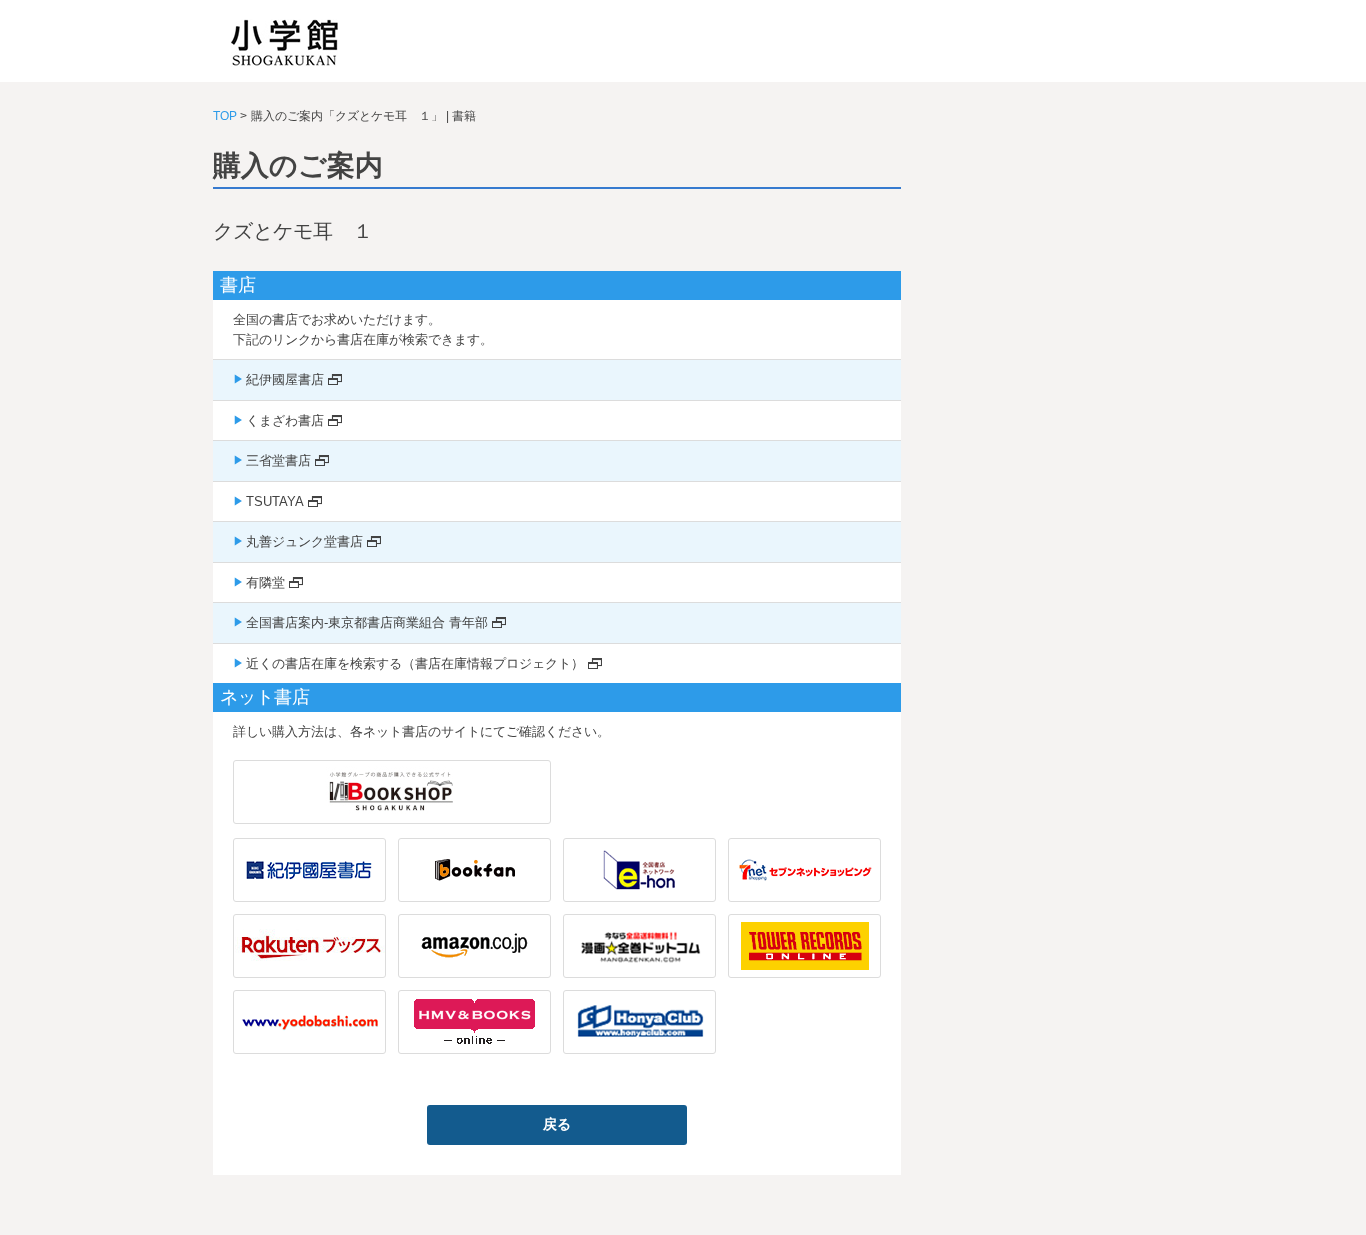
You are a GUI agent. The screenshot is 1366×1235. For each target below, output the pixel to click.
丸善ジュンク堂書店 (304, 541)
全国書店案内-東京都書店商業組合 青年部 (367, 622)
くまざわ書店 (285, 420)
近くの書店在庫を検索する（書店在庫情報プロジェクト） (415, 663)
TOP (225, 116)
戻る (557, 1124)
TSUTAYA (275, 501)
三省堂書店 (278, 460)
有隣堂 (265, 582)
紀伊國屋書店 (285, 379)
